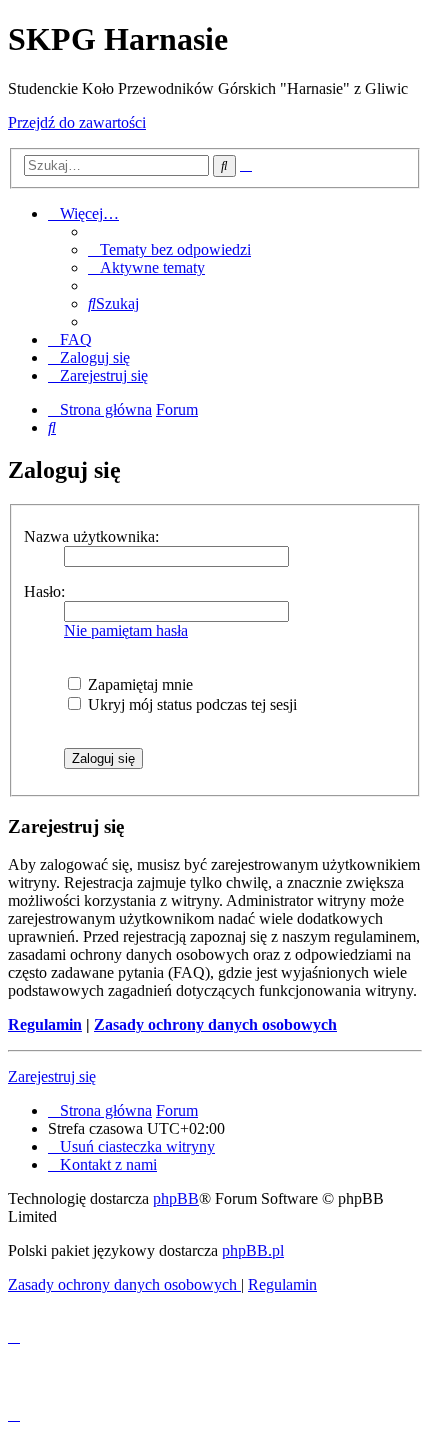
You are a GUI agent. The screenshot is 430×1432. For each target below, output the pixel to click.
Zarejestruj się (52, 1076)
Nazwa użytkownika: (91, 536)
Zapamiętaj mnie (138, 684)
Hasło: (44, 591)
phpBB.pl (253, 1250)
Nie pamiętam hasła (126, 630)
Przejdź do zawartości (77, 122)
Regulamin (45, 1024)
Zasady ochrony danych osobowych (215, 1024)
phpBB (176, 1198)
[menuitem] (169, 249)
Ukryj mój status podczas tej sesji (190, 704)
